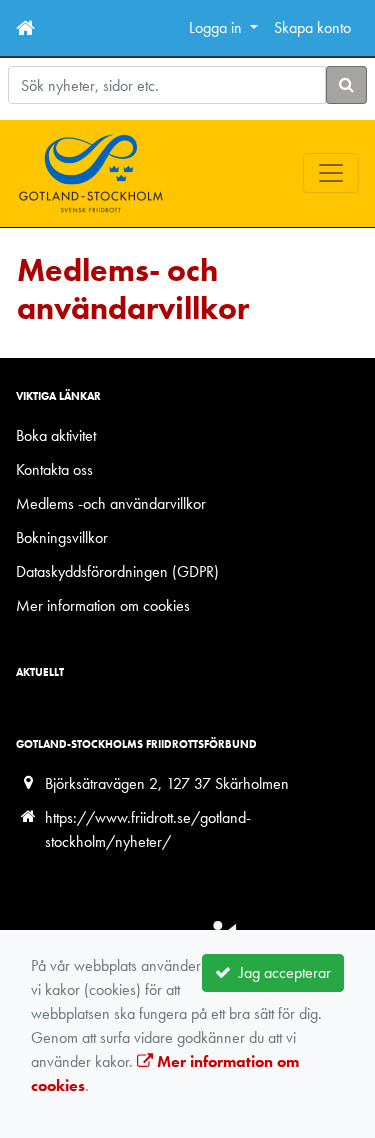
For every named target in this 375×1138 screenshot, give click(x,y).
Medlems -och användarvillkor (111, 503)
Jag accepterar (281, 972)
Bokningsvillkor (62, 537)
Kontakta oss (54, 469)
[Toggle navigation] (331, 173)
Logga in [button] (217, 27)
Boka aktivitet (56, 435)
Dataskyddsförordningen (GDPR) (117, 571)
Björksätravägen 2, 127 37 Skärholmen (167, 783)
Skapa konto (312, 27)
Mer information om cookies (103, 605)
